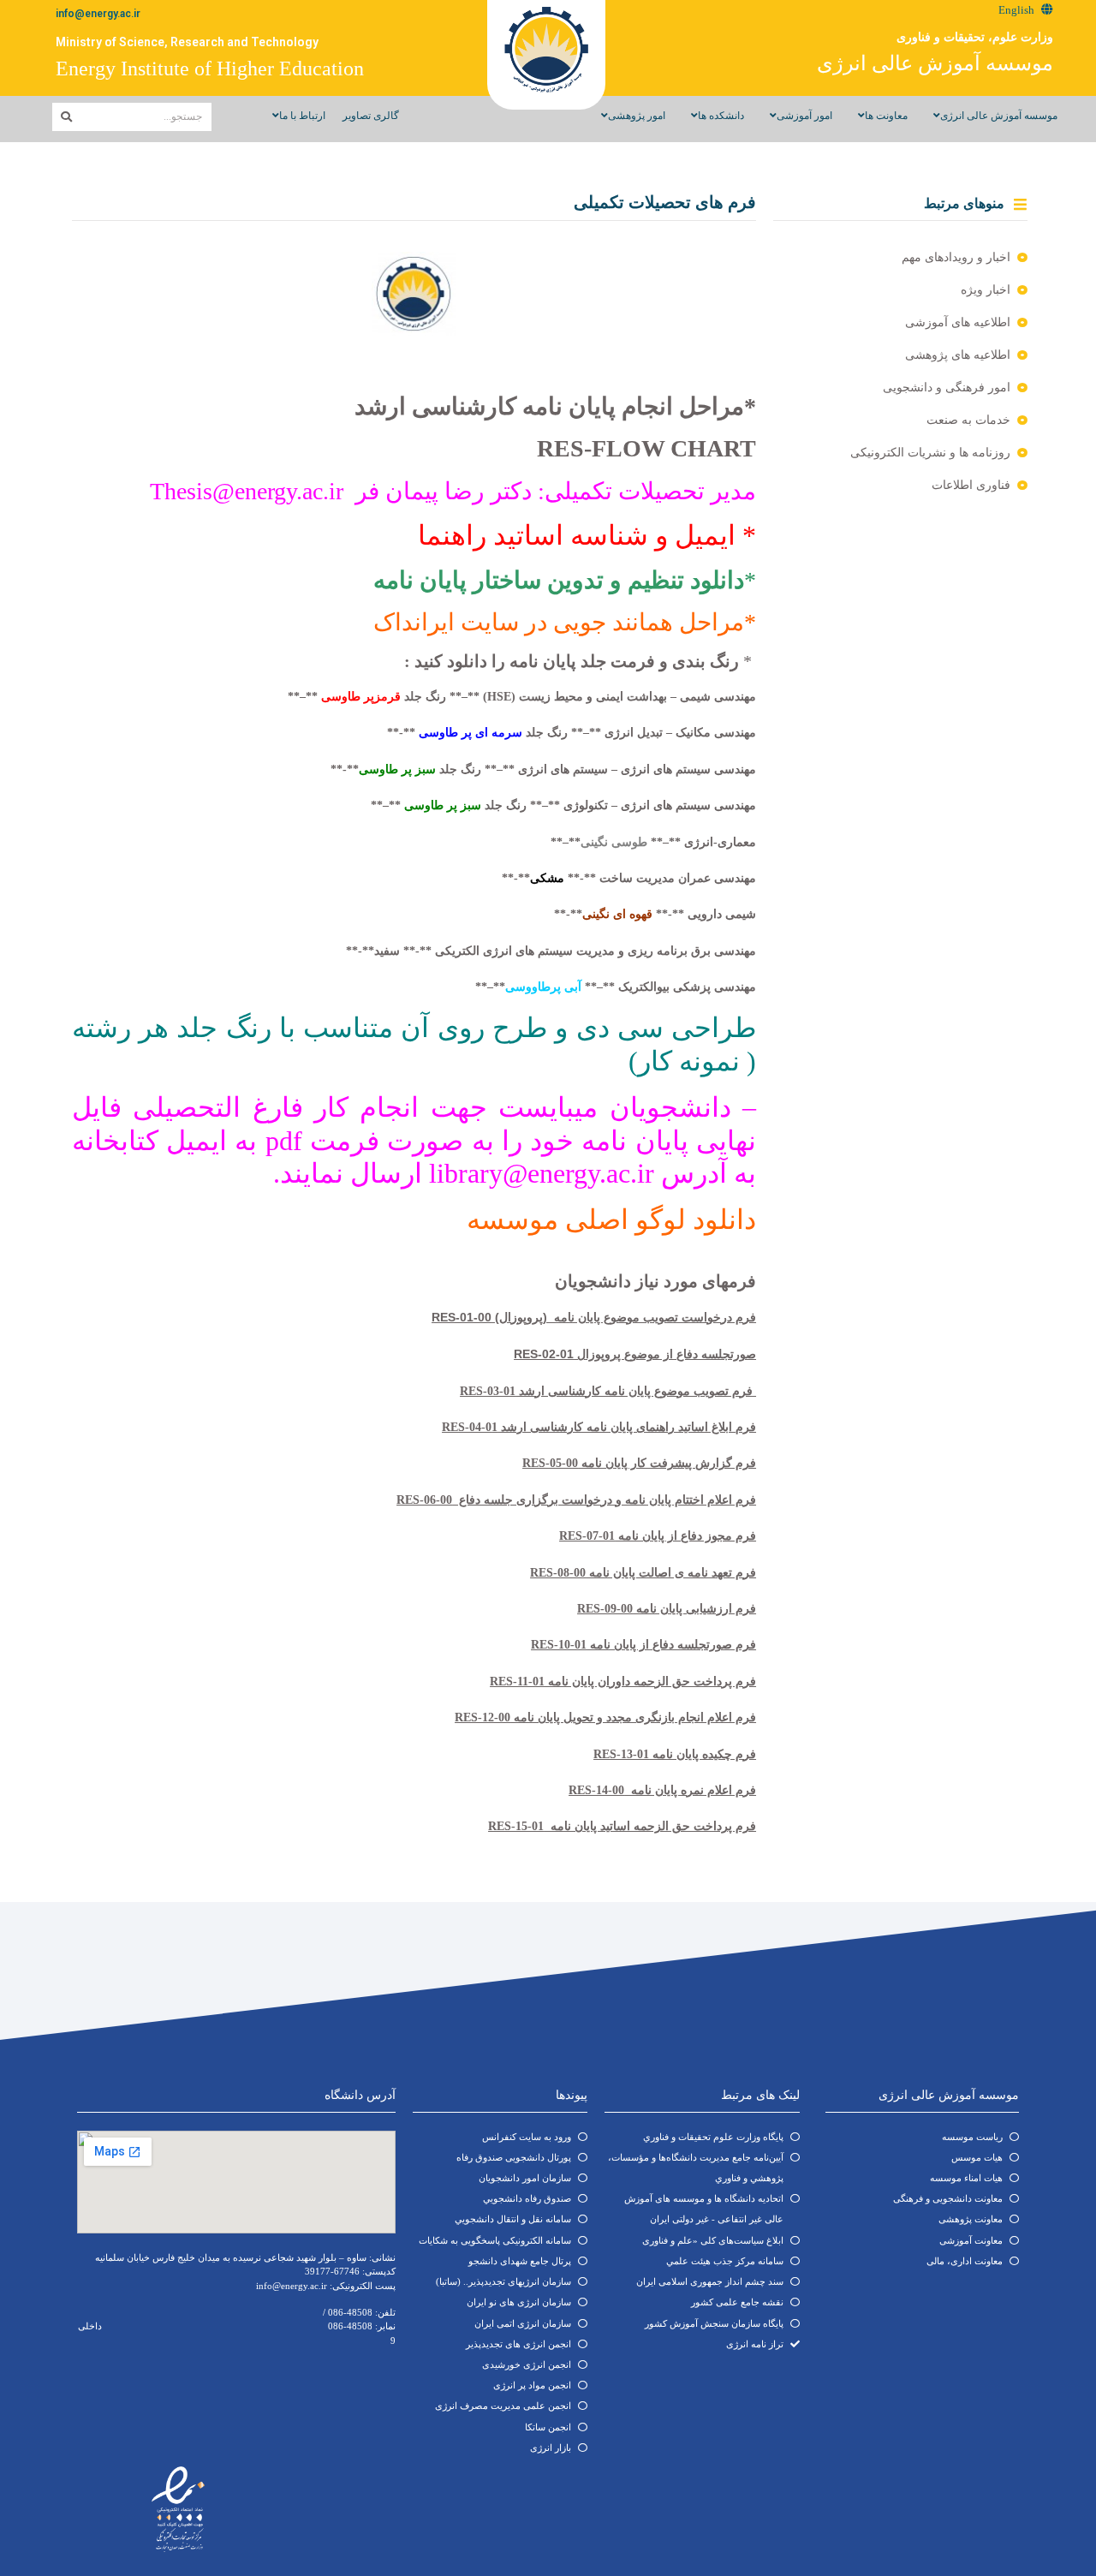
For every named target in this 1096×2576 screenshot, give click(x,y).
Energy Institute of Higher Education (210, 69)
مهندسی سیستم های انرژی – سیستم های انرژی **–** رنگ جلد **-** (543, 769)
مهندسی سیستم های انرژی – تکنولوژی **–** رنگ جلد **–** (563, 805)
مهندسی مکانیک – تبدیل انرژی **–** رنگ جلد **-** (572, 733)
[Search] (66, 117)
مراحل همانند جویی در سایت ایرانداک (559, 622)
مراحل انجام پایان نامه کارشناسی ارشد (549, 406)
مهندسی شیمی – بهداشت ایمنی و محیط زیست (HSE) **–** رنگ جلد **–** (522, 697)
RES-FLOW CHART (646, 448)
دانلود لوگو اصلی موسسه (611, 1219)
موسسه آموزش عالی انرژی (935, 63)
